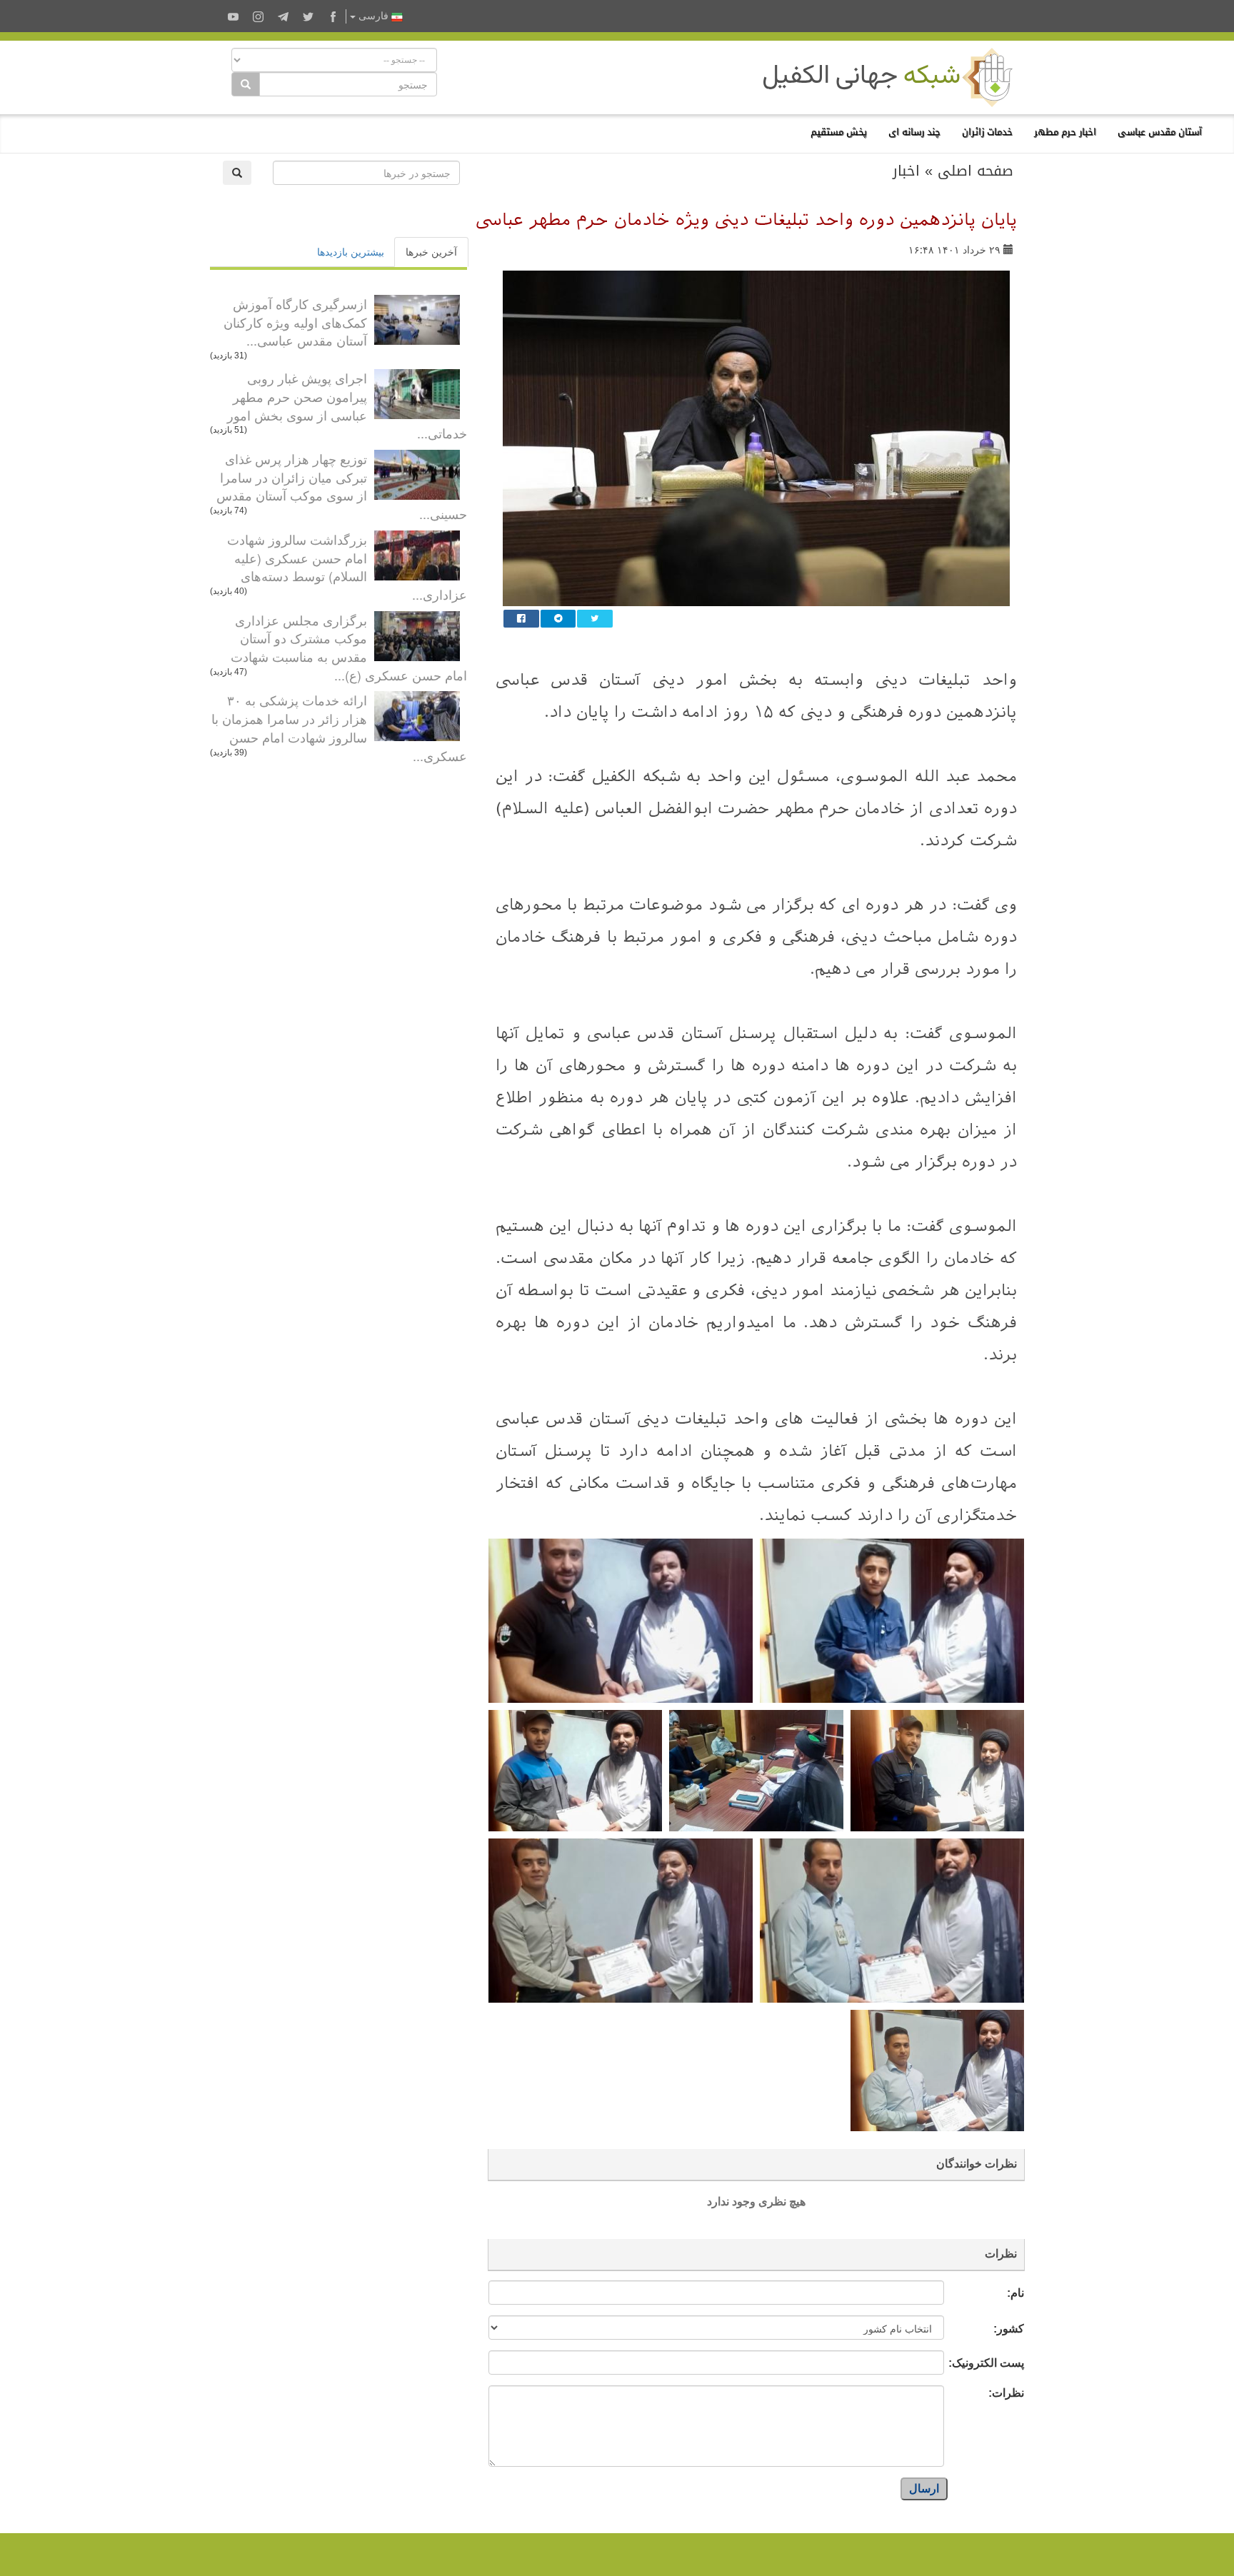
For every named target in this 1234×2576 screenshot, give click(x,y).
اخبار (906, 171)
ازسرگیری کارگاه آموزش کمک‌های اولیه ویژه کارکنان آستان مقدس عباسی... (295, 322)
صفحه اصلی (975, 171)
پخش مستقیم (839, 132)
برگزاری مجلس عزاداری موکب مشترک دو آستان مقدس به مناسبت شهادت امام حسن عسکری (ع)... (349, 647)
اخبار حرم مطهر (1065, 132)
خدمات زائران (987, 132)
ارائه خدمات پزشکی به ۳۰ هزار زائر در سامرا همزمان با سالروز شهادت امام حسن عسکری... (339, 727)
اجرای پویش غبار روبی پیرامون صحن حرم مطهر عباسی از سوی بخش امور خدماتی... (347, 405)
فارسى (373, 16)
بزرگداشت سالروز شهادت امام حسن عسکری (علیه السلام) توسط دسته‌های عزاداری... (347, 567)
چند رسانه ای (914, 132)
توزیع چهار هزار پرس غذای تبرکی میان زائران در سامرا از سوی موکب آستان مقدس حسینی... (342, 486)
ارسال (924, 2489)
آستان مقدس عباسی (1160, 132)
